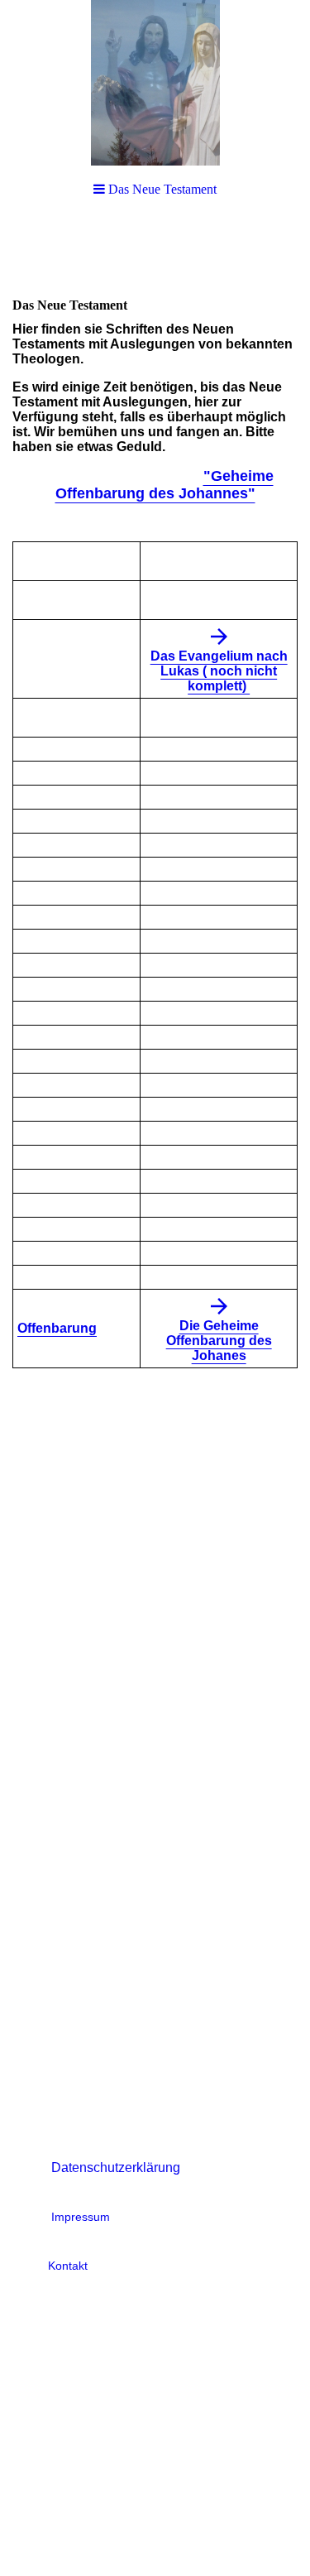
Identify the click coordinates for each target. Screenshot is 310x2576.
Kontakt (68, 2266)
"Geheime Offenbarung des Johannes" (165, 485)
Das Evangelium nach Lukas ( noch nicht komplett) (219, 671)
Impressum (81, 2217)
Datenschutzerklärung (116, 2167)
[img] (155, 83)
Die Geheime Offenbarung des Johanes (219, 1341)
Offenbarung (57, 1328)
